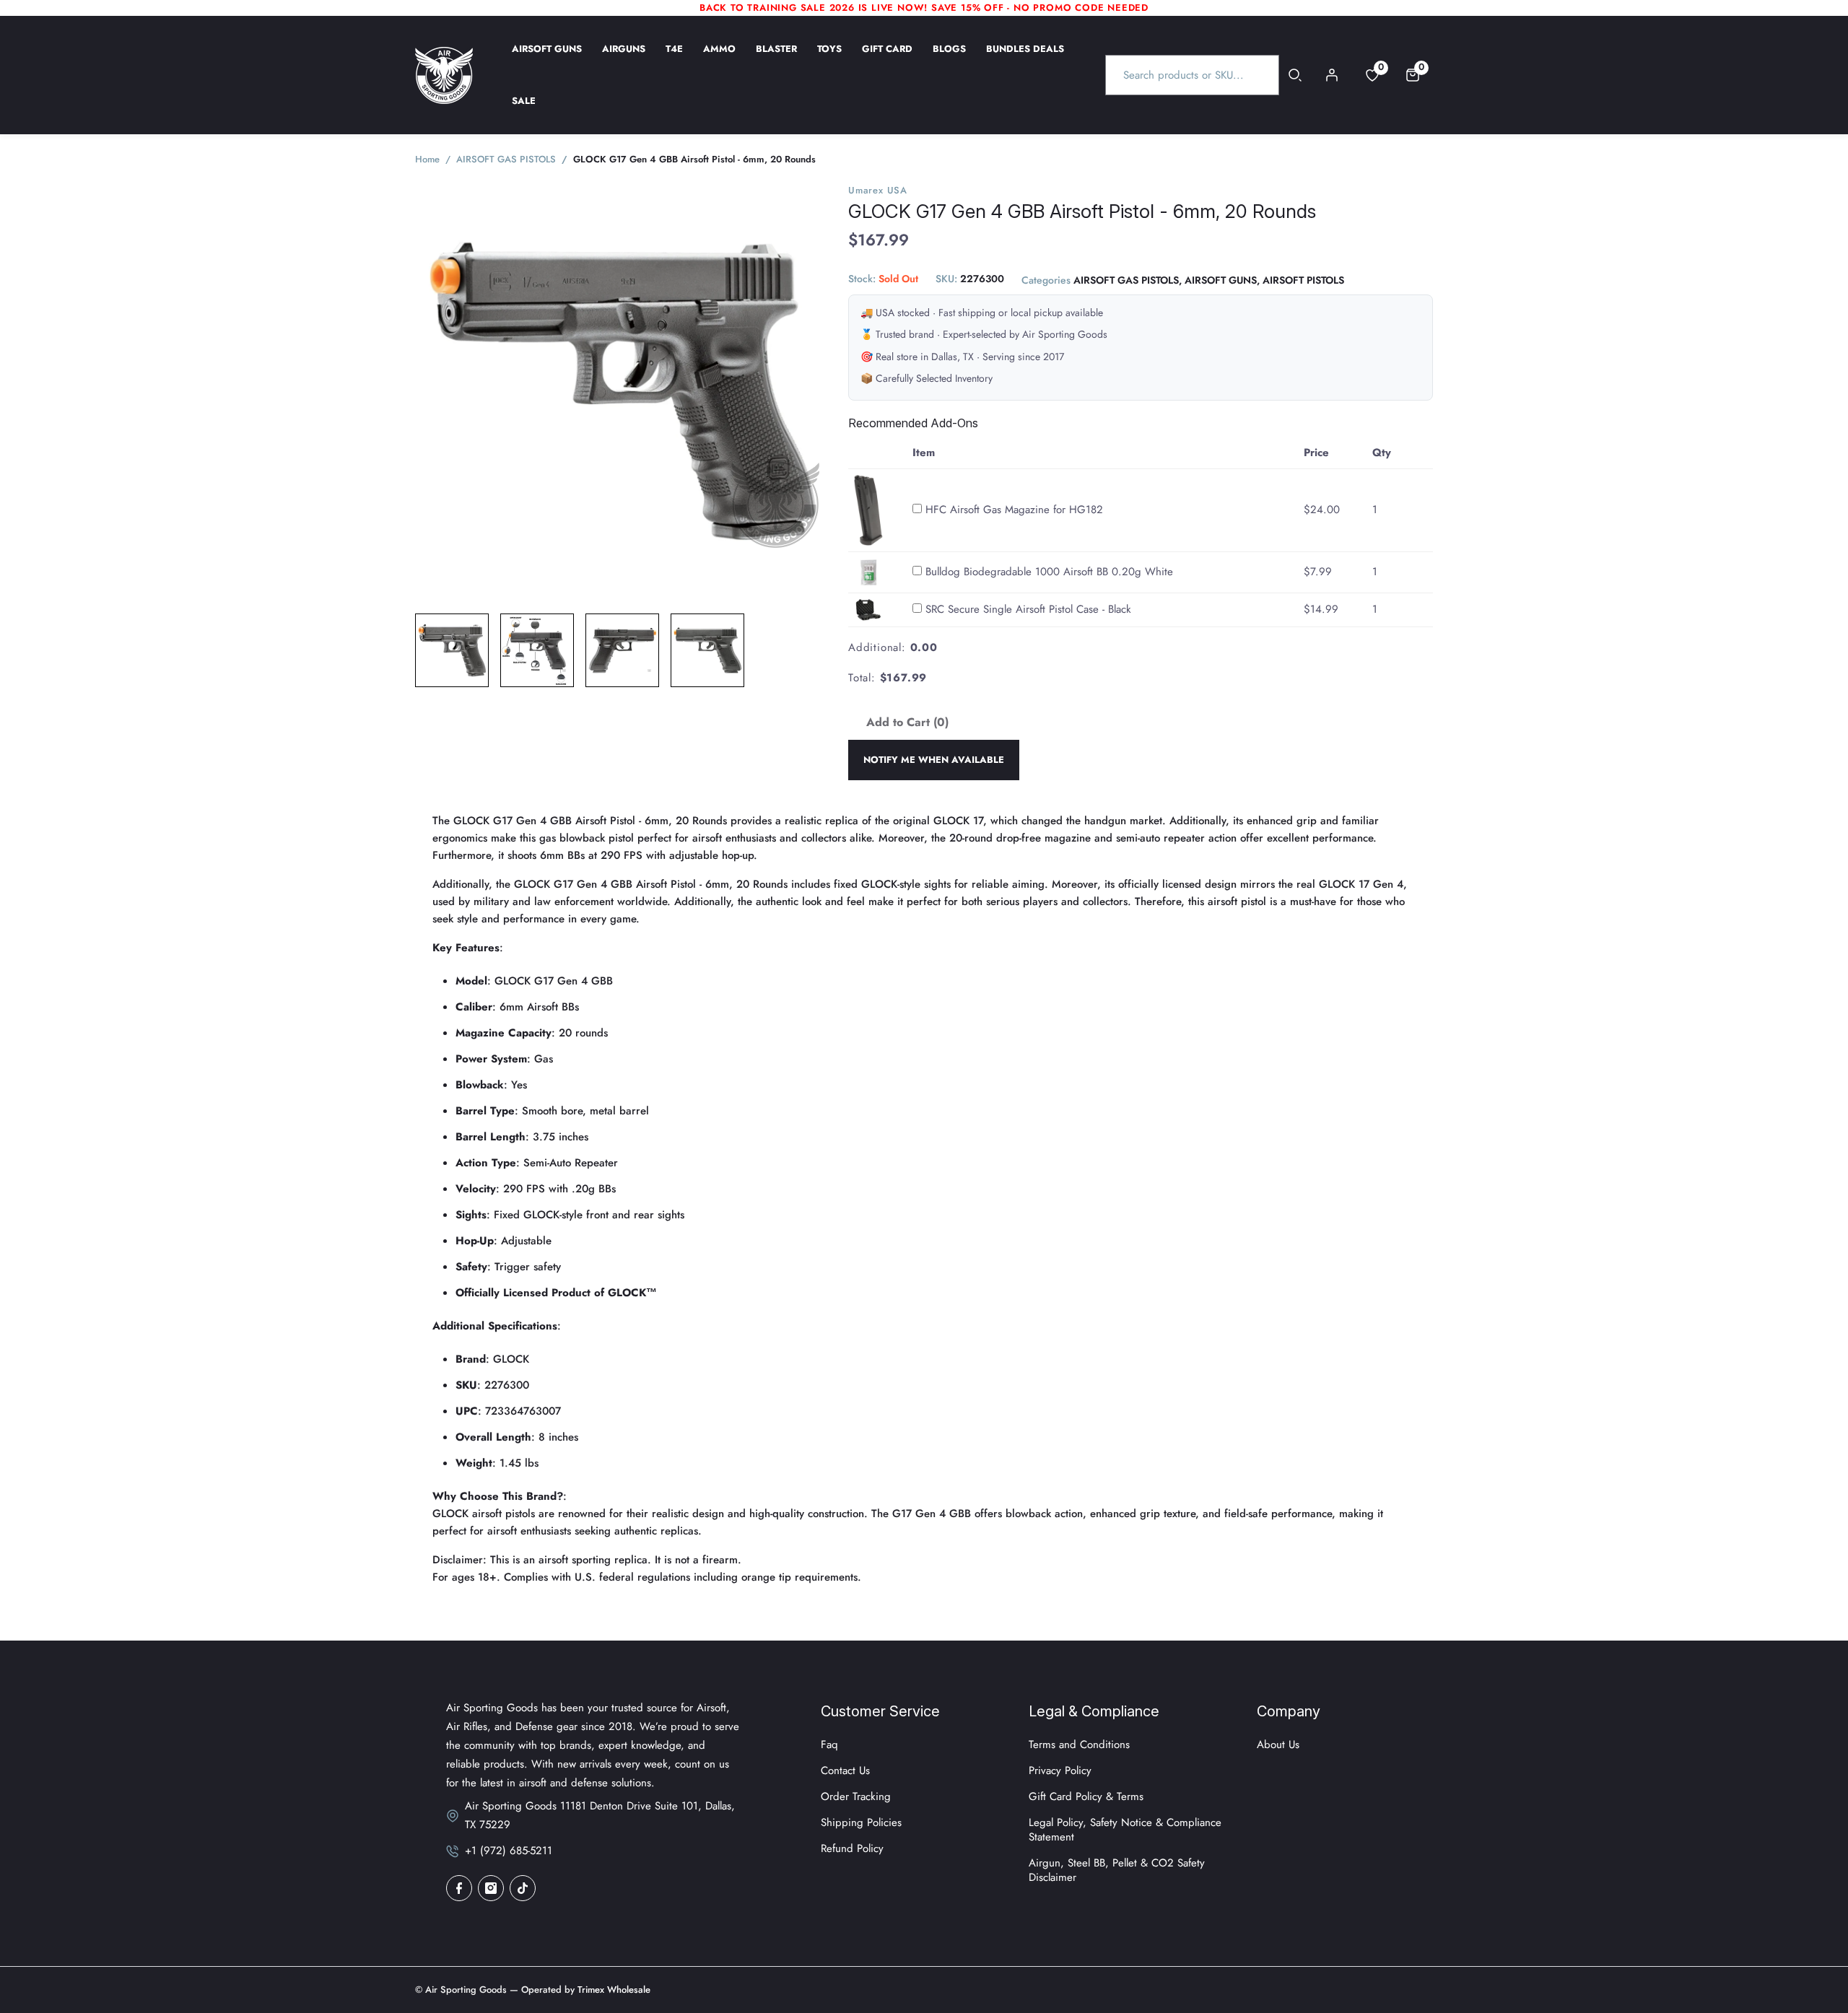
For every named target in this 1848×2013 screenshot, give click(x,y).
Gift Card (887, 58)
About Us (1278, 1745)
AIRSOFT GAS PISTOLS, (1128, 281)
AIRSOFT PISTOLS (1303, 281)
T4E (674, 58)
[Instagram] (491, 1888)
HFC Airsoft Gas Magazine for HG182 (1014, 510)
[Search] (1295, 75)
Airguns (624, 58)
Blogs (949, 58)
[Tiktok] (523, 1888)
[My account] (1332, 75)
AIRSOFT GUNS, (1222, 281)
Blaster (776, 58)
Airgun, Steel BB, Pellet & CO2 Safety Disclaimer (1117, 1870)
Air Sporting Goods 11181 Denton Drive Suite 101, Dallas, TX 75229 (600, 1815)
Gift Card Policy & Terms (1086, 1796)
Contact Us (845, 1770)
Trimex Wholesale (613, 1990)
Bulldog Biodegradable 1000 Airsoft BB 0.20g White (1049, 572)
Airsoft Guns (547, 58)
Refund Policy (852, 1848)
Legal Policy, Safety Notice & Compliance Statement (1125, 1830)
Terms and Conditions (1079, 1745)
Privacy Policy (1060, 1770)
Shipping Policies (861, 1822)
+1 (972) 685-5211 (509, 1851)
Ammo (719, 58)
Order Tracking (856, 1796)
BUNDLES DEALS (1025, 58)
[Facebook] (459, 1888)
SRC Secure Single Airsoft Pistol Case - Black (1028, 609)
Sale (524, 110)
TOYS (829, 58)
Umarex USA (878, 190)
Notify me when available (934, 760)
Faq (829, 1745)
